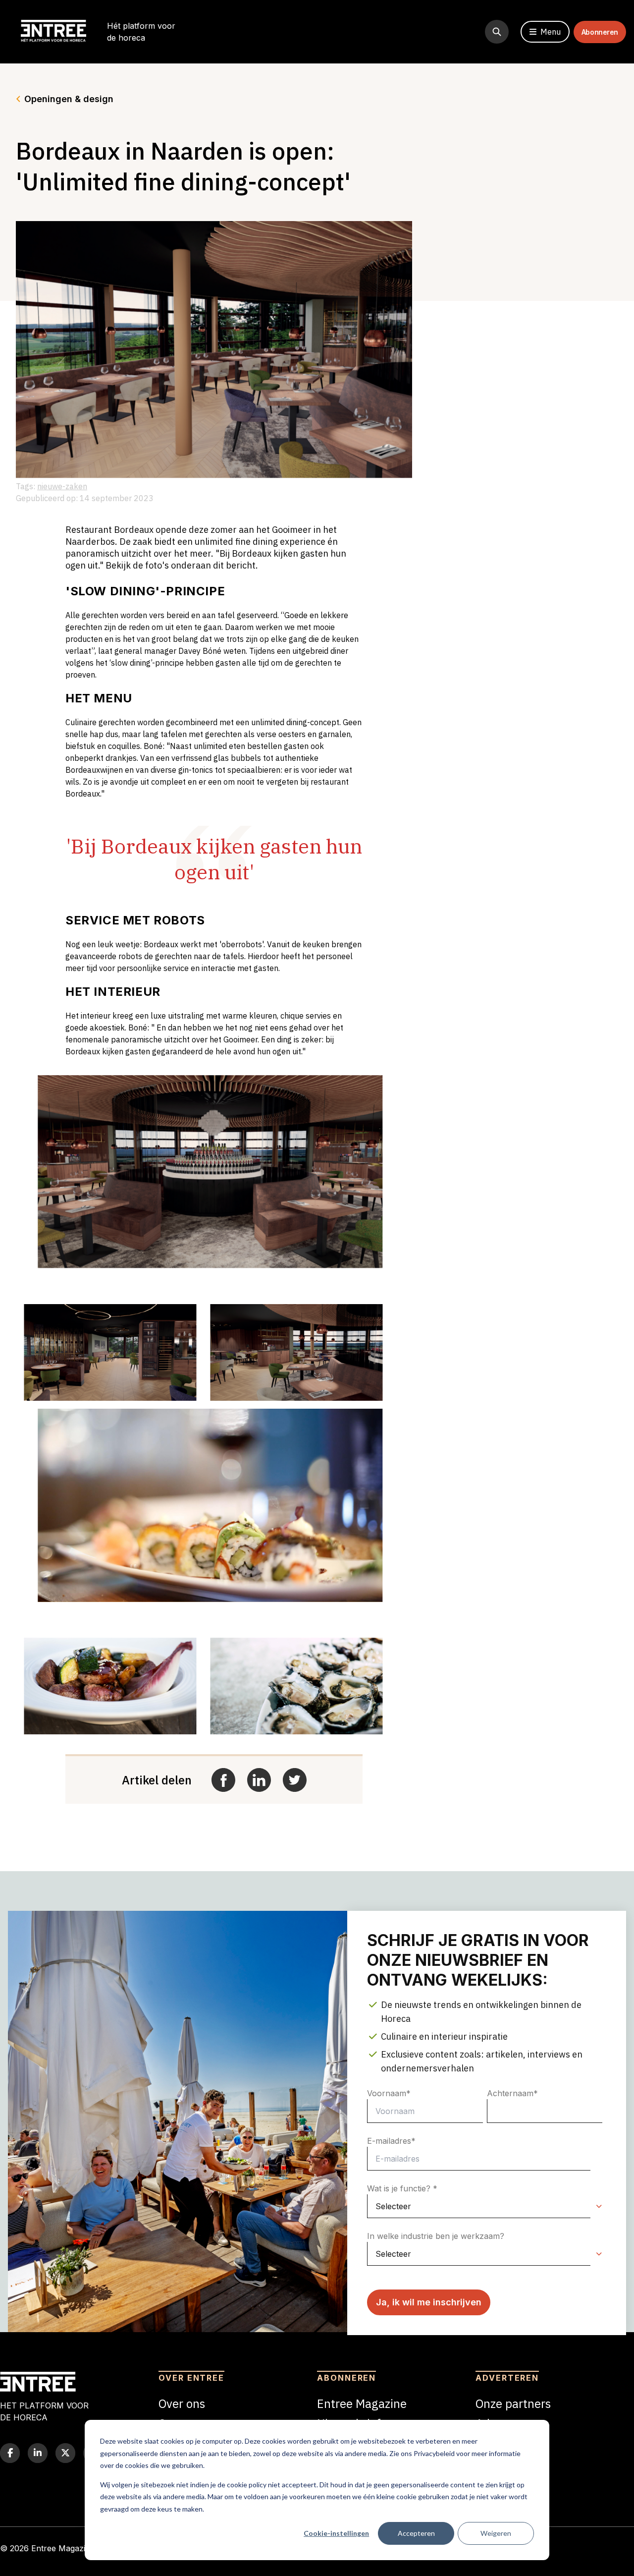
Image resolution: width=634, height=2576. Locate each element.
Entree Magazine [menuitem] (362, 2404)
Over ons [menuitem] (182, 2404)
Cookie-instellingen (336, 2533)
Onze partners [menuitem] (513, 2404)
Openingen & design (69, 99)
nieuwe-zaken (62, 486)
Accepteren (416, 2533)
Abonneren (600, 32)
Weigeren (496, 2533)
